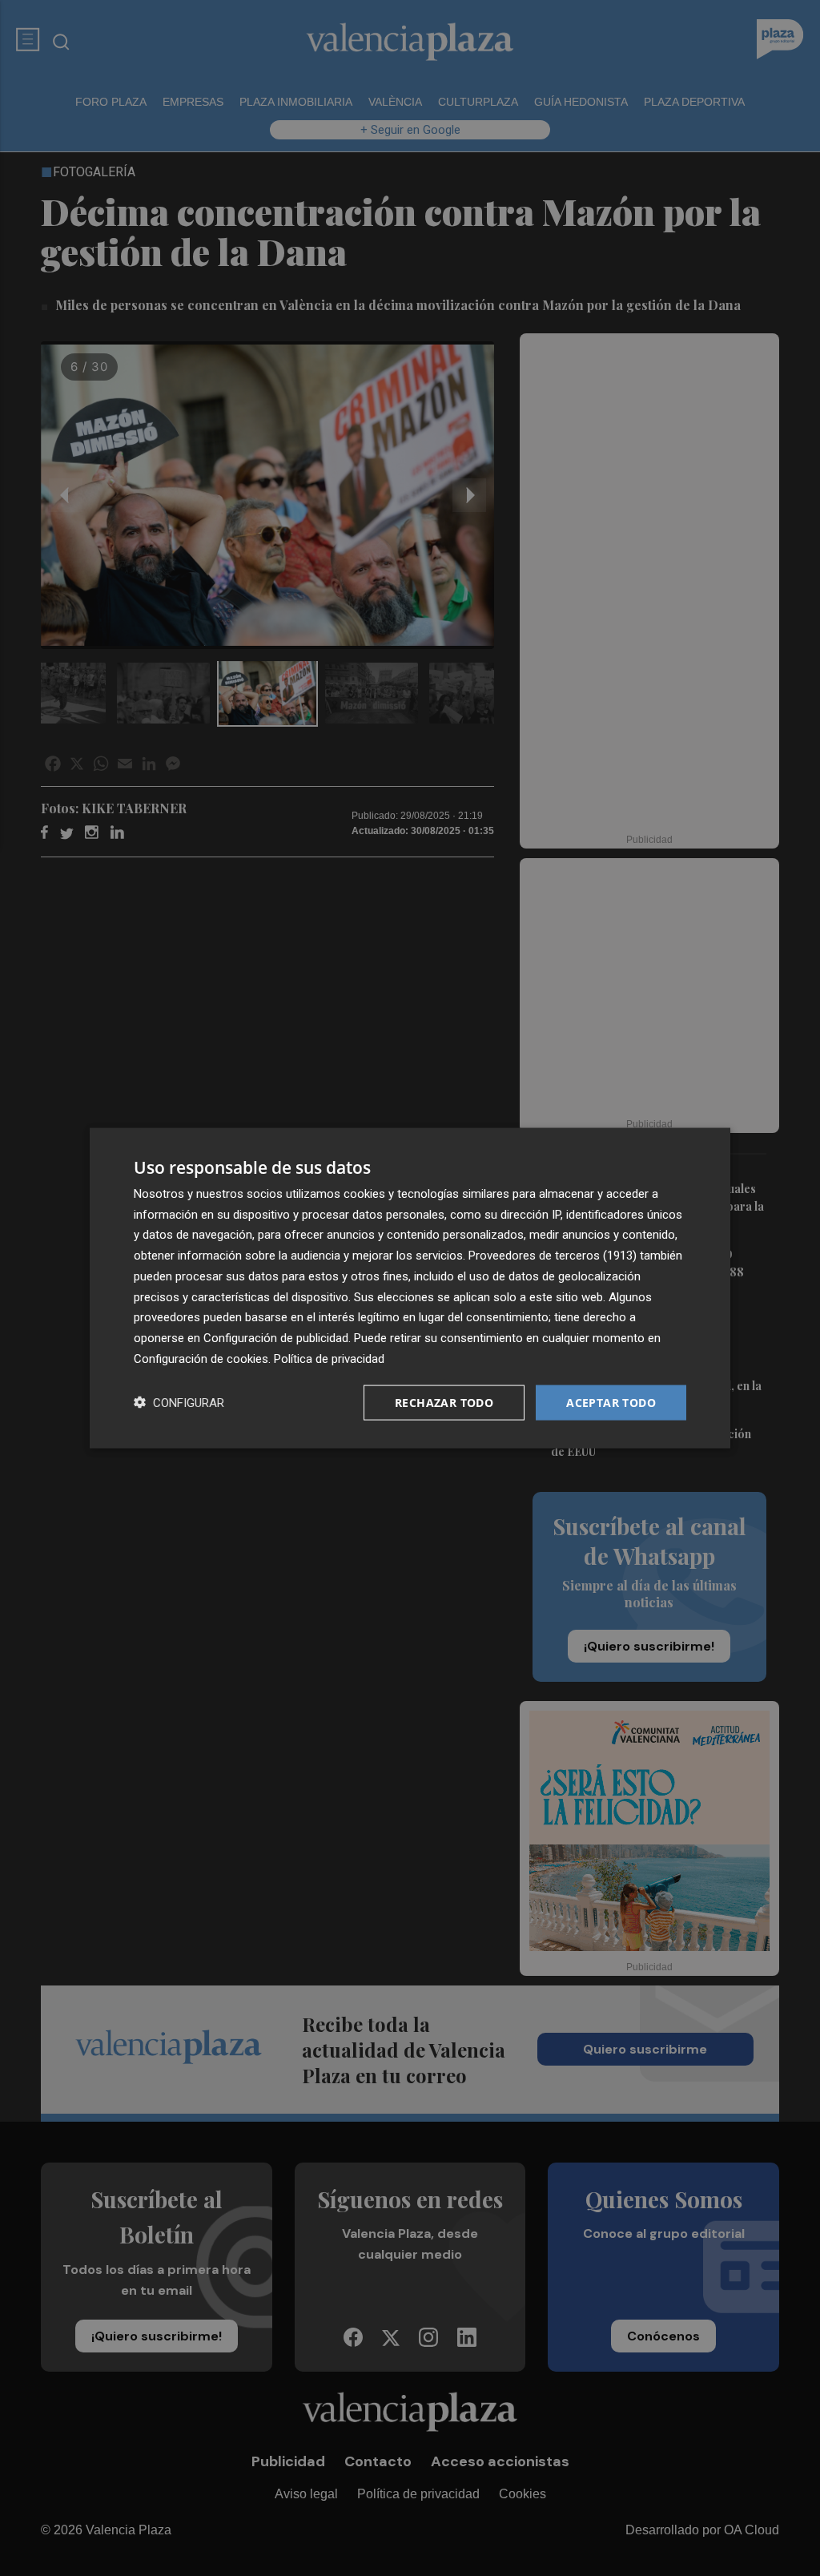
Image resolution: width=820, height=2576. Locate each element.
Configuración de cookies (201, 1358)
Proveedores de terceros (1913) (553, 1256)
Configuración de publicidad (276, 1338)
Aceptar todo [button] (611, 1402)
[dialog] (410, 1288)
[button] (179, 1403)
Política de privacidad (329, 1358)
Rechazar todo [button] (444, 1402)
